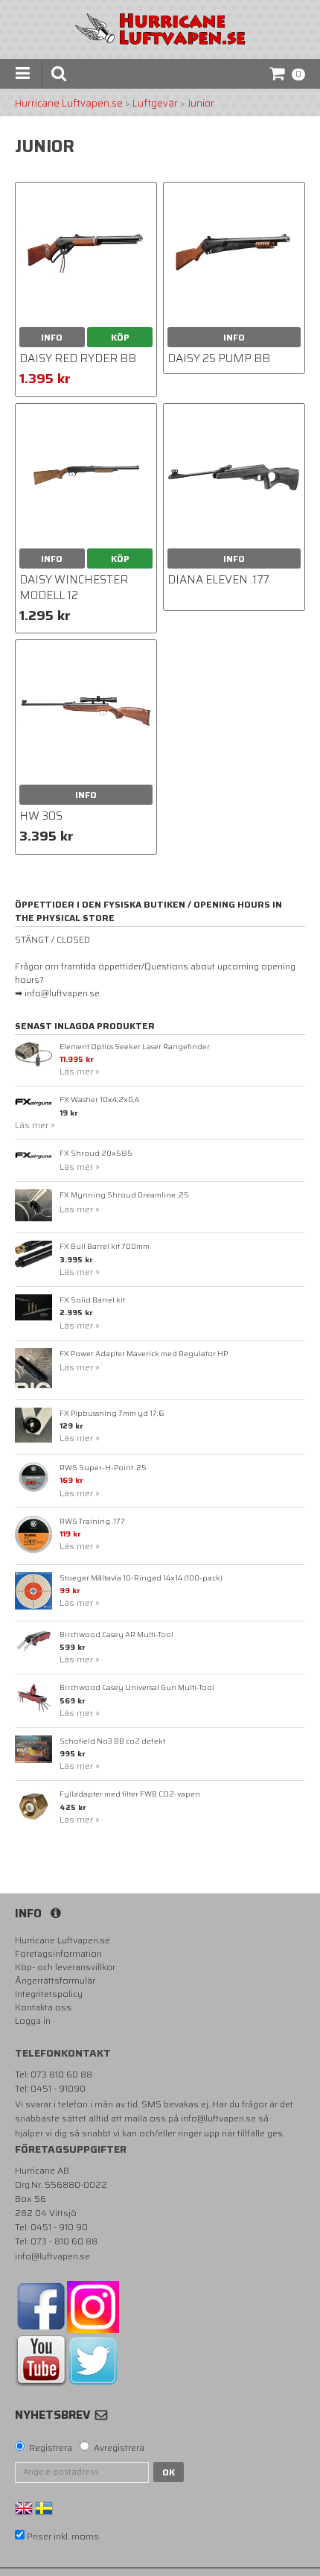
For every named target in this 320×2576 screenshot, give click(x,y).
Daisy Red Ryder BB (78, 358)
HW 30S (41, 816)
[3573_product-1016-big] (86, 253)
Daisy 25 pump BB (219, 358)
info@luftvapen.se (218, 2118)
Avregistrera (119, 2448)
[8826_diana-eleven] (234, 474)
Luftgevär (155, 104)
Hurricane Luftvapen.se (69, 104)
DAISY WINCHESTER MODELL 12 (74, 588)
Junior (201, 104)
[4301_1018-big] (234, 253)
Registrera (51, 2448)
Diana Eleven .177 (218, 580)
